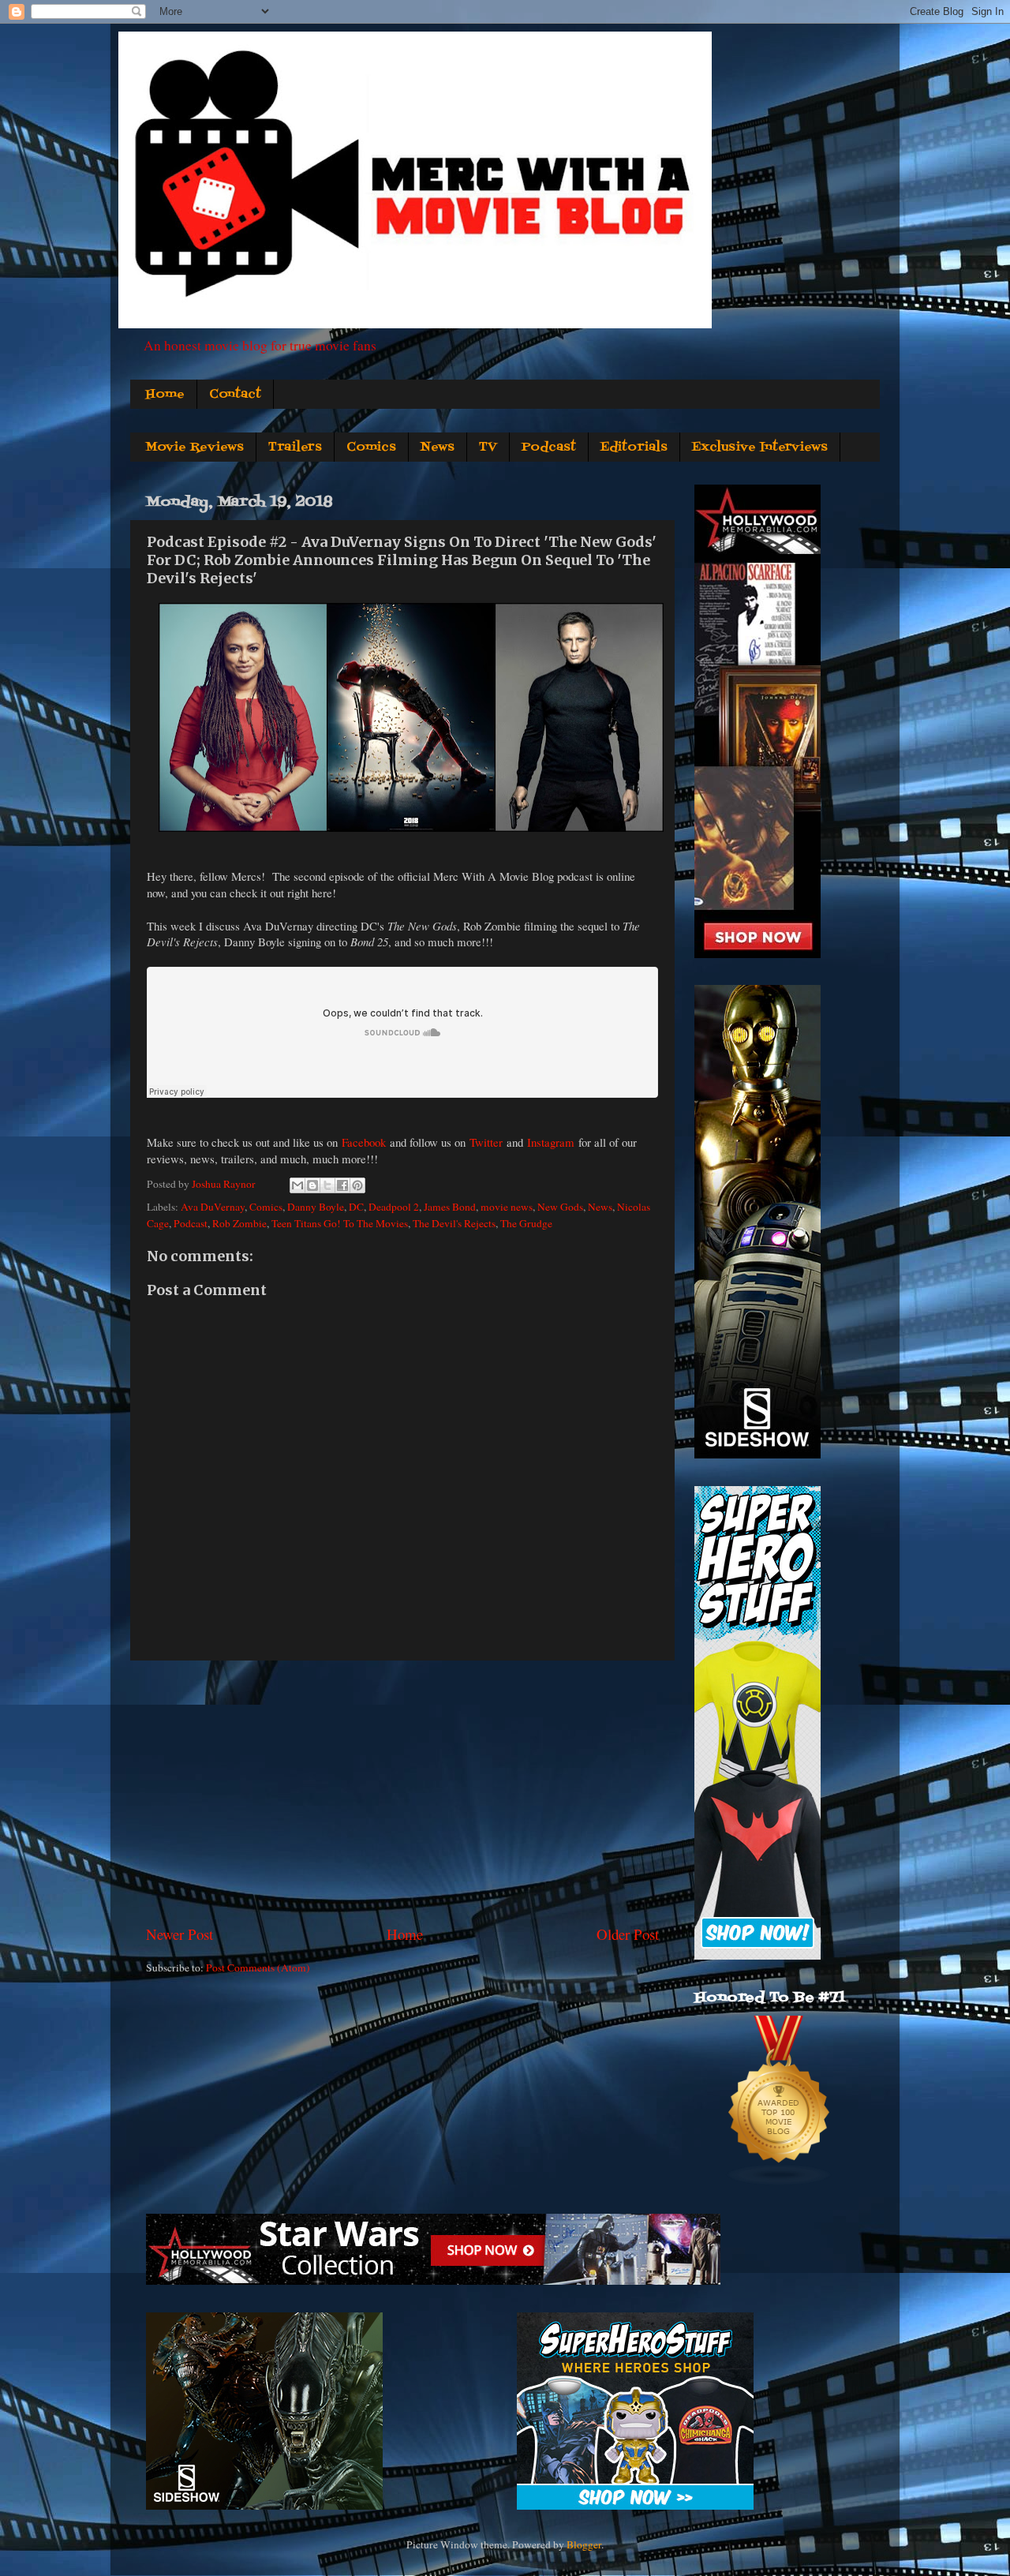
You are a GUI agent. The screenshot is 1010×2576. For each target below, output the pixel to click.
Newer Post (180, 1934)
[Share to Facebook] (342, 1185)
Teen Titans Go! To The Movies (340, 1223)
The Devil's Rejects (454, 1223)
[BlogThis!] (312, 1185)
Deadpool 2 (394, 1207)
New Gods (560, 1207)
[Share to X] (327, 1185)
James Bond (450, 1207)
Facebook (364, 1142)
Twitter (486, 1142)
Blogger (584, 2544)
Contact (235, 395)
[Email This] (297, 1185)
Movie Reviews (195, 447)
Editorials (634, 447)
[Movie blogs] (780, 2182)
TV (488, 447)
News (438, 447)
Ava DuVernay (213, 1207)
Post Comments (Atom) (258, 1968)
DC (356, 1207)
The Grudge (526, 1223)
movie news (507, 1207)
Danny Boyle (316, 1207)
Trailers (295, 447)
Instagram (551, 1142)
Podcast (549, 447)
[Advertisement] (402, 1792)
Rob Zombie (239, 1223)
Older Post (628, 1934)
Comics (371, 447)
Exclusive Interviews (760, 447)
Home (165, 395)
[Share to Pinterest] (357, 1185)
